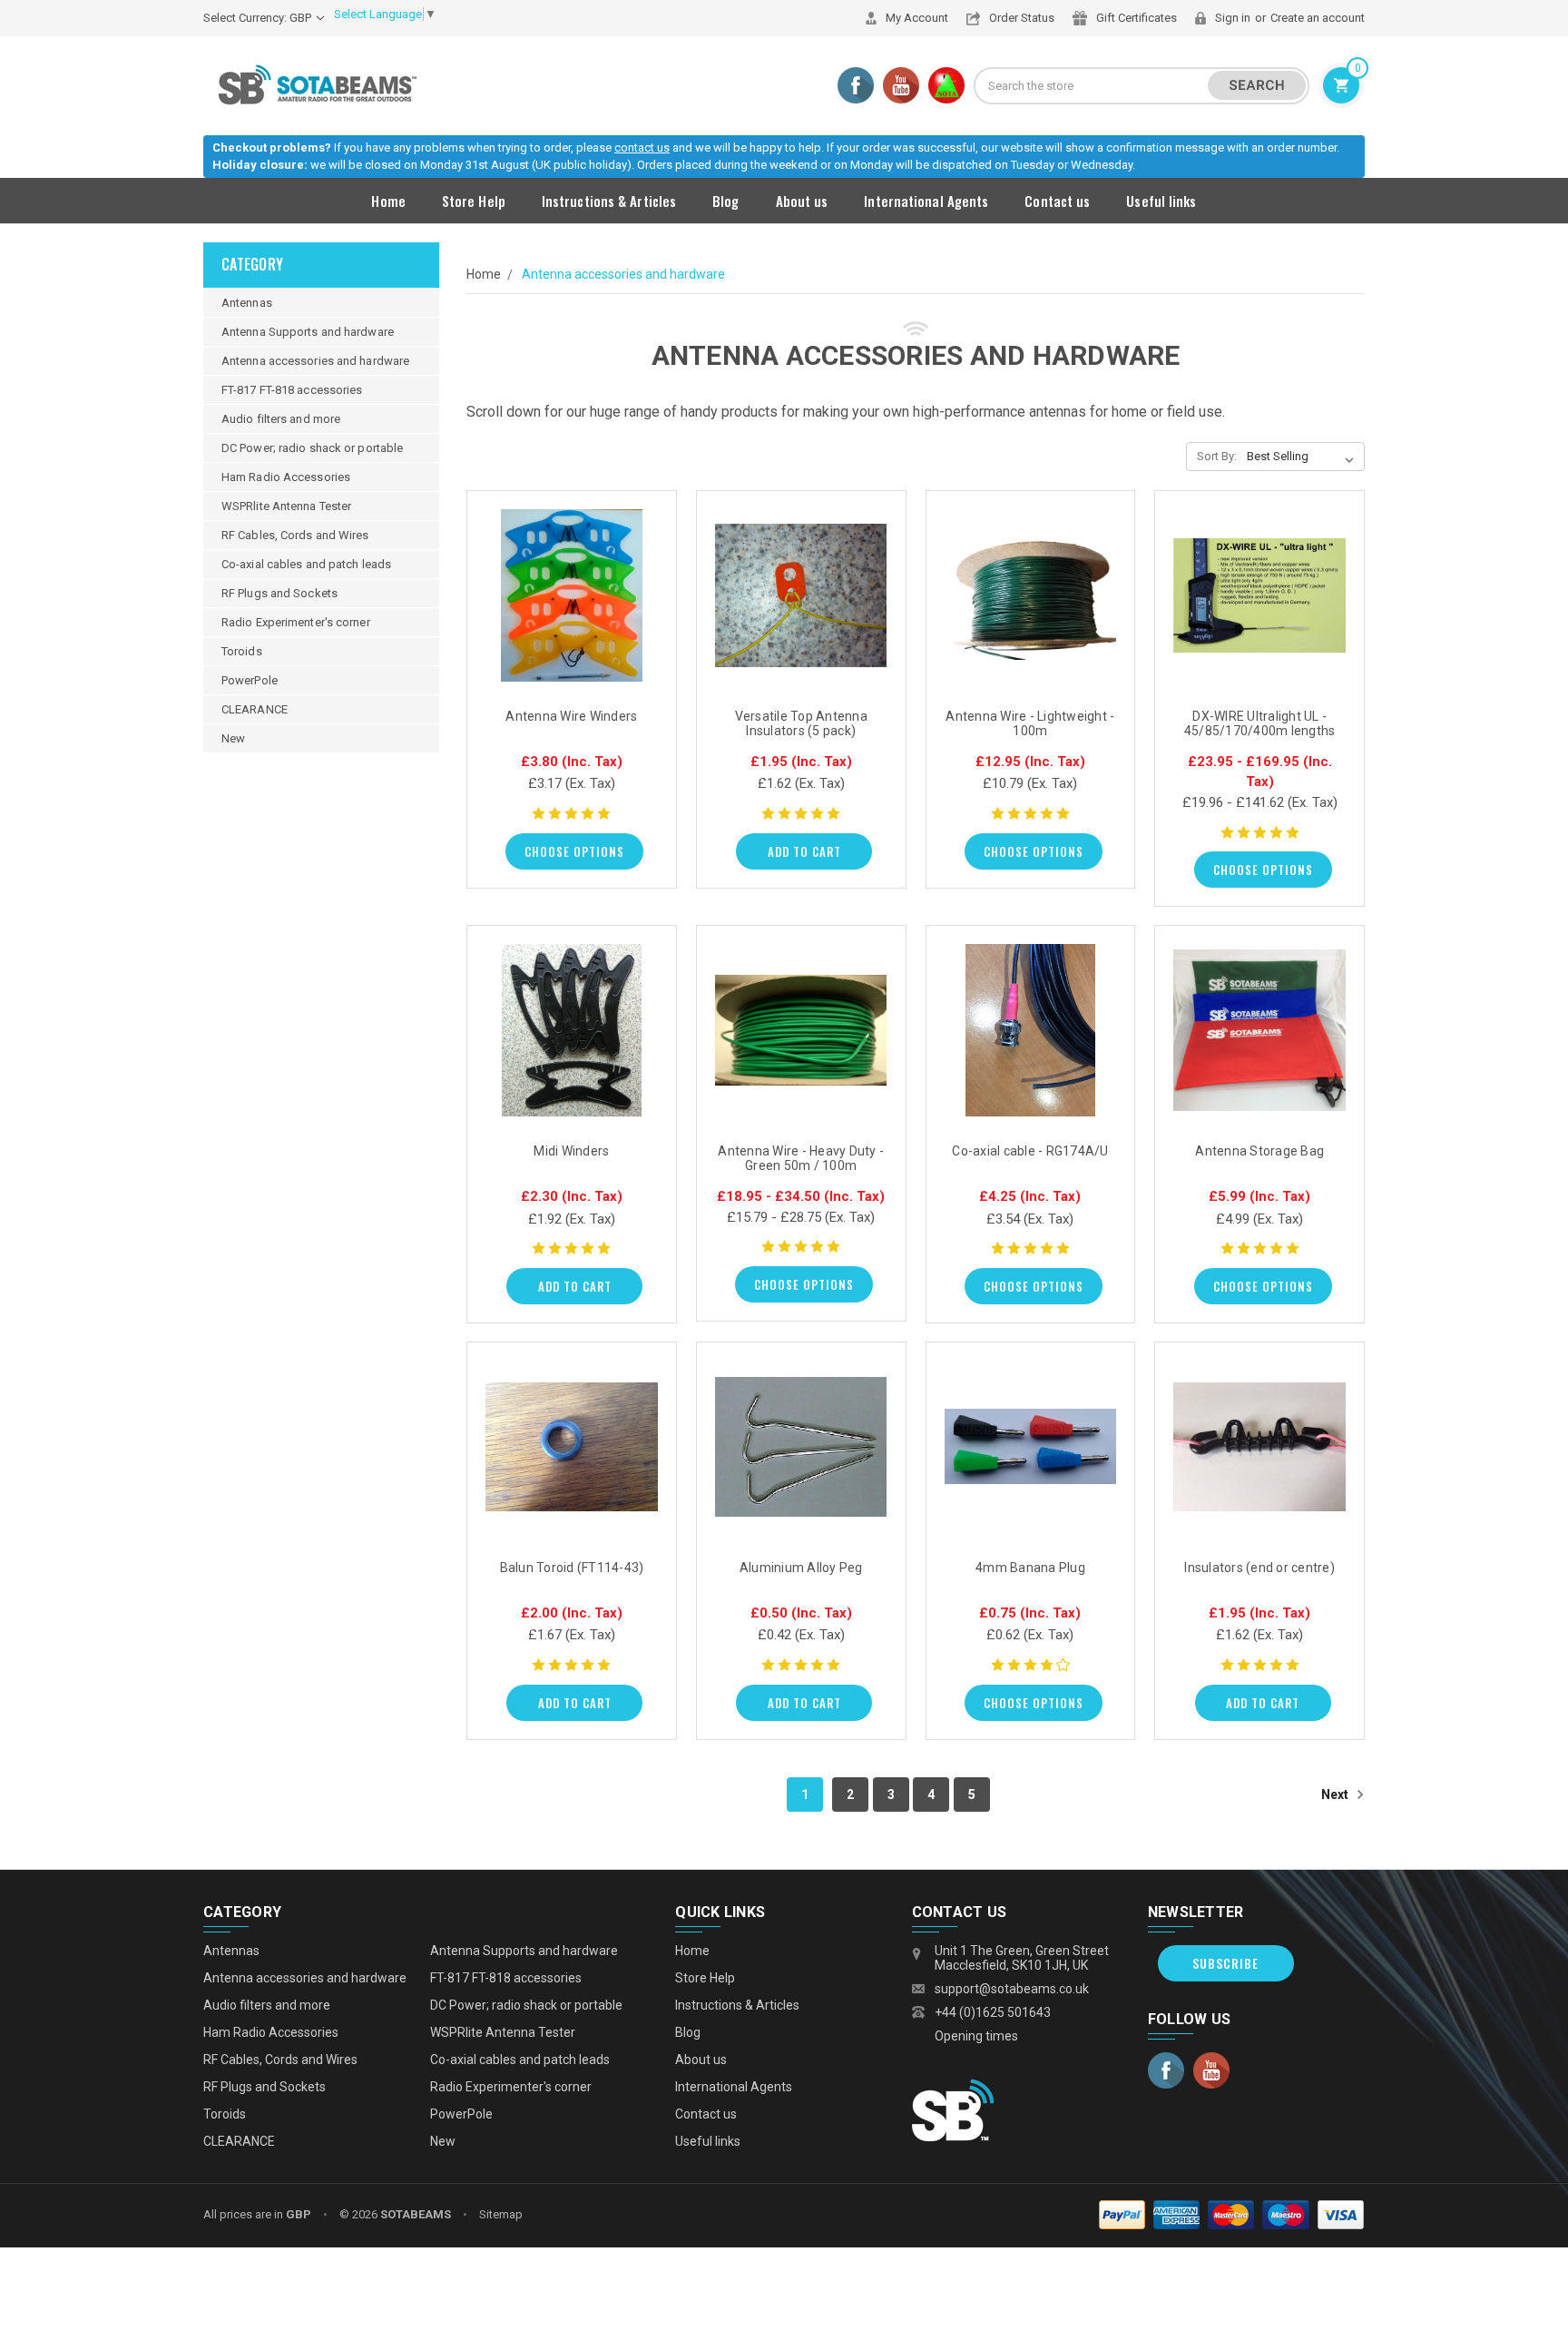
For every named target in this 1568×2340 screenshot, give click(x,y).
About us (802, 201)
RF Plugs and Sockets (279, 593)
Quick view (571, 573)
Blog (725, 201)
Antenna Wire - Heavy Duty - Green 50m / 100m (801, 1158)
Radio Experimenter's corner (296, 622)
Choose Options (574, 851)
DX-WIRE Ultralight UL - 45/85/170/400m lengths (1260, 723)
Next (1336, 1794)
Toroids (242, 651)
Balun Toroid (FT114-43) (572, 1568)
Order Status (1022, 18)
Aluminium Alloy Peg (801, 1568)
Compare (566, 614)
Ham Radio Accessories (286, 477)
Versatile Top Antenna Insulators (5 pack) (801, 723)
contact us (642, 147)
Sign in (1233, 18)
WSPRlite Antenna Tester (286, 506)
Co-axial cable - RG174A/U (1030, 1151)
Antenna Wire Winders (571, 716)
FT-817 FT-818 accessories (292, 390)
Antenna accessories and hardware (315, 361)
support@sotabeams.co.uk (1012, 1989)
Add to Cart (804, 851)
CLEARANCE (255, 709)
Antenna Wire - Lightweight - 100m (1030, 723)
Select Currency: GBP (259, 18)
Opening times (976, 2036)
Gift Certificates (1137, 18)
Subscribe (1225, 1963)
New (233, 738)
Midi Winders (571, 1151)
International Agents (926, 201)
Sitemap (501, 2214)
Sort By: (1217, 456)
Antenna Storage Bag (1259, 1151)
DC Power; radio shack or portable (312, 448)
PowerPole (250, 680)
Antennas (247, 303)
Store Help (474, 201)
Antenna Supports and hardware (308, 332)
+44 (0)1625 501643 (993, 2012)
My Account (917, 18)
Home (388, 201)
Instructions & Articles (609, 201)
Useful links (1161, 201)
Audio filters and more (281, 419)
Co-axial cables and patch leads (306, 564)
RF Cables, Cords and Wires (295, 535)
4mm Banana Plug (1030, 1568)
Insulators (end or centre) (1259, 1568)
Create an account (1318, 18)
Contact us (1057, 201)
